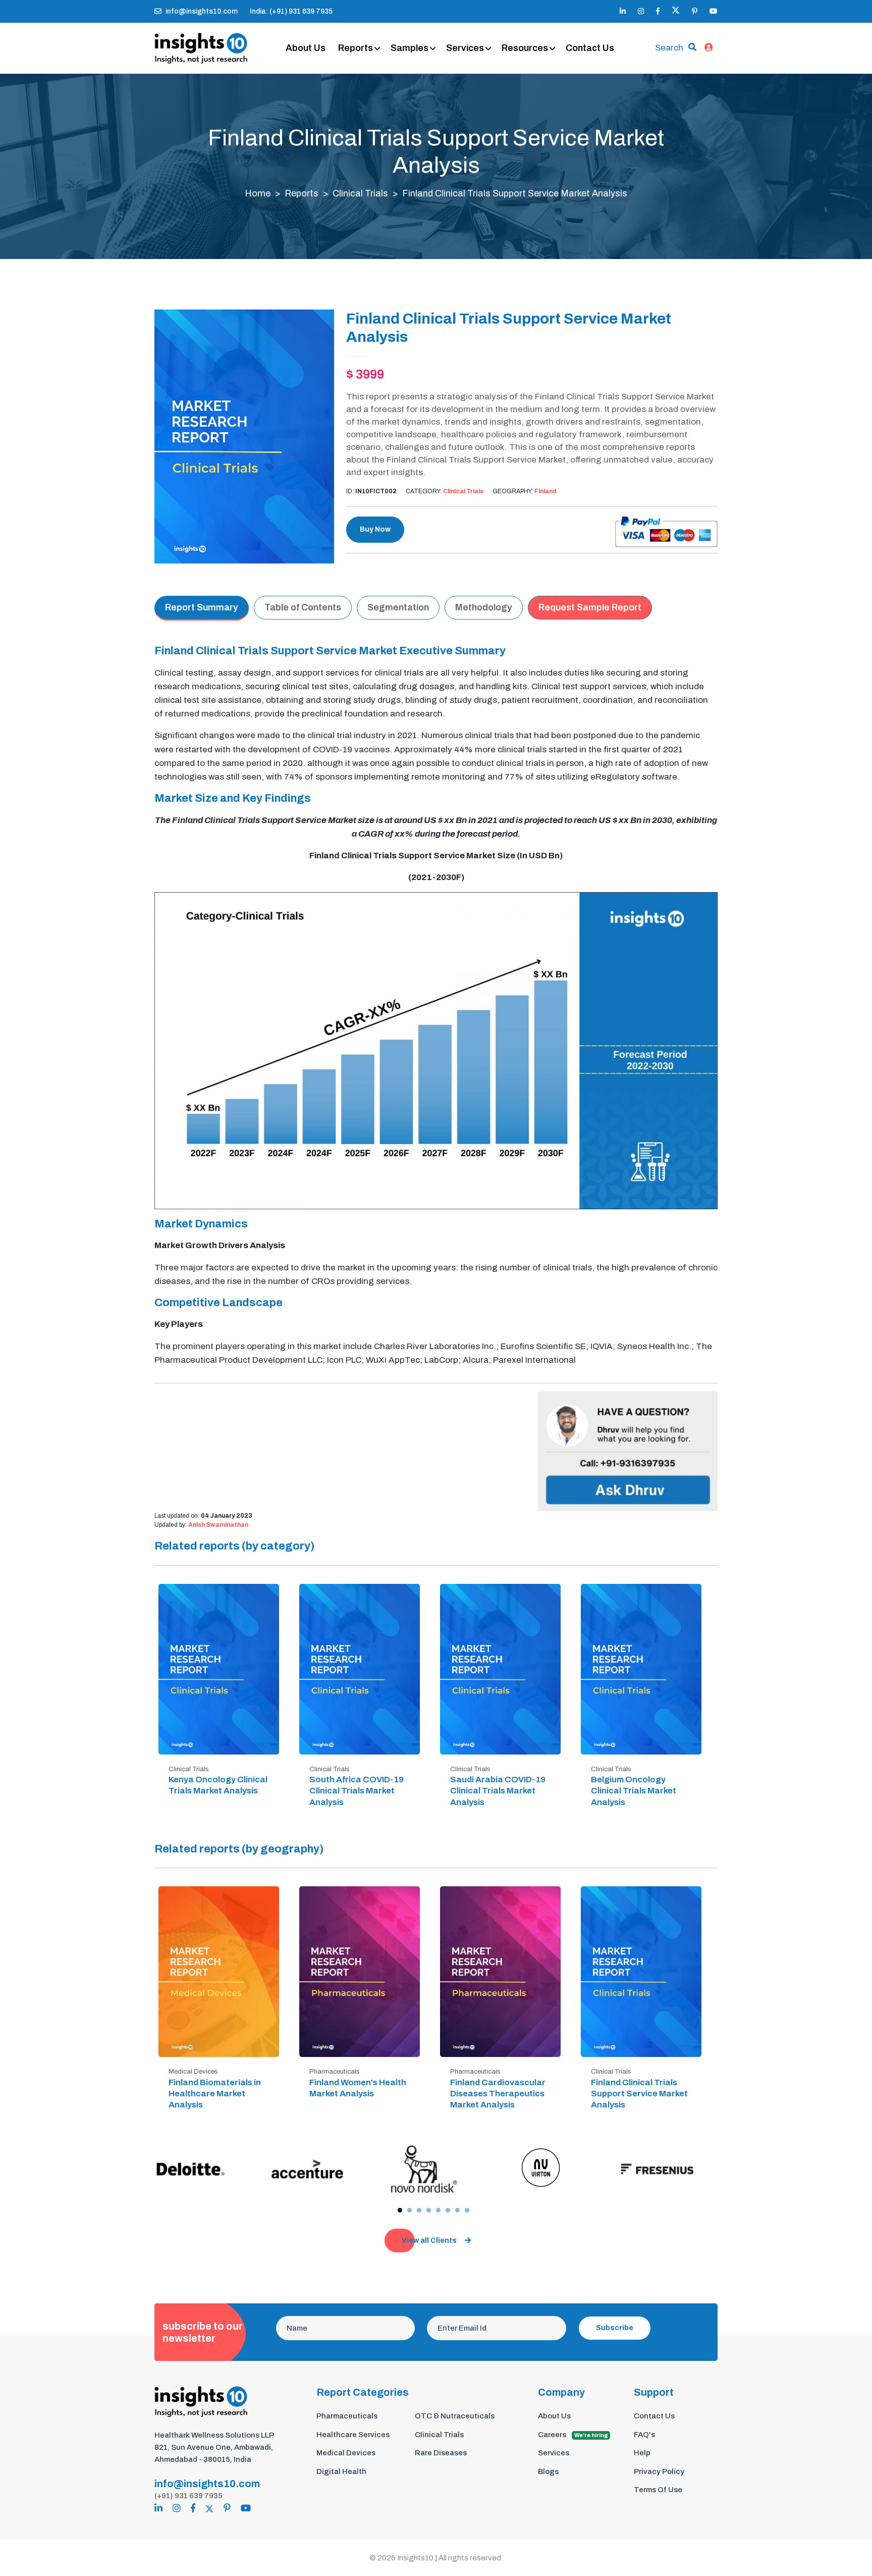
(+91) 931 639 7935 (188, 2496)
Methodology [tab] (484, 607)
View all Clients (429, 2240)
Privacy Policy (659, 2471)
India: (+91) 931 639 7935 (291, 11)
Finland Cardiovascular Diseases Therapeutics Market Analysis (498, 2094)
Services (465, 48)
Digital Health (341, 2471)
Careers (573, 2435)
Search (669, 48)
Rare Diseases (441, 2453)
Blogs (548, 2471)
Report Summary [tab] (202, 607)
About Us (306, 48)
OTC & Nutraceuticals (455, 2416)
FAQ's (644, 2435)
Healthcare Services (353, 2435)
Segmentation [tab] (398, 607)
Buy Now (375, 529)
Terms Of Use (658, 2490)
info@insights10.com (202, 11)
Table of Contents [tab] (303, 607)
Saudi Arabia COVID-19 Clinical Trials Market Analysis (498, 1791)
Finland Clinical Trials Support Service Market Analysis (639, 2094)
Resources (525, 48)
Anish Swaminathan (218, 1525)
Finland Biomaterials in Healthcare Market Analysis (215, 2094)
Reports (356, 48)
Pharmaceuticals (347, 2416)
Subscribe (615, 2328)
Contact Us (590, 48)
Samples (410, 48)
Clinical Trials (360, 193)
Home (258, 193)
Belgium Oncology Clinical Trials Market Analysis (634, 1791)
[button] (400, 2210)
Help (642, 2453)
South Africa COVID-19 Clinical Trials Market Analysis (357, 1791)
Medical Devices (346, 2453)
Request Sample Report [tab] (590, 607)
